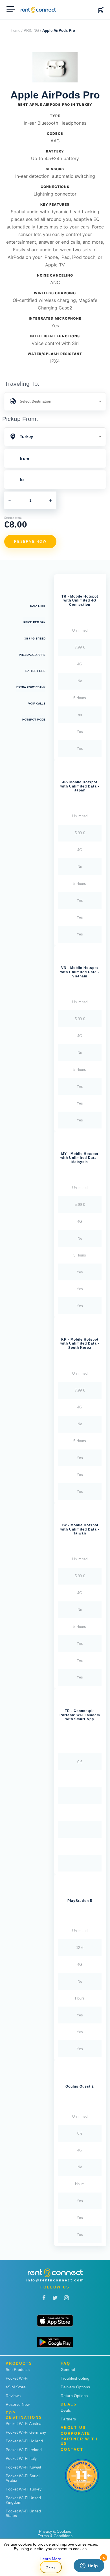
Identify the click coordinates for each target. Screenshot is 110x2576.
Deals (66, 2410)
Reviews (13, 2396)
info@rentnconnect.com (55, 2280)
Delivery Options (75, 2387)
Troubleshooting (75, 2378)
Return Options (74, 2396)
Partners (68, 2419)
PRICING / (32, 31)
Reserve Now (18, 2404)
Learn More (51, 2559)
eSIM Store (16, 2387)
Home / (17, 31)
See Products (18, 2369)
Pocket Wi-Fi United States (23, 2513)
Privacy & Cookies (55, 2531)
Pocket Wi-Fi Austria (24, 2424)
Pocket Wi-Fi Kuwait (23, 2467)
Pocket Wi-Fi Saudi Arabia (23, 2478)
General (68, 2369)
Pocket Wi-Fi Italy (21, 2458)
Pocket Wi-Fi (17, 2378)
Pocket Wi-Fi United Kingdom (23, 2500)
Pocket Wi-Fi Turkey (24, 2489)
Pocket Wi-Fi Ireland (24, 2450)
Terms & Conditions (55, 2536)
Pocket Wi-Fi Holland (24, 2441)
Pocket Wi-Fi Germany (26, 2432)
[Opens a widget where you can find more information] (89, 2566)
